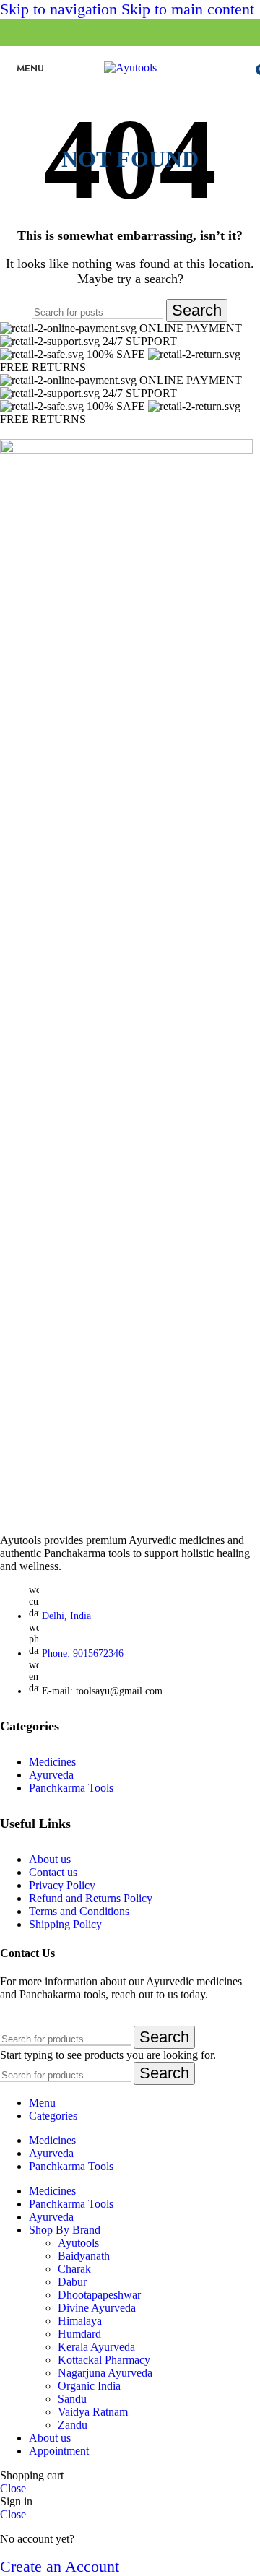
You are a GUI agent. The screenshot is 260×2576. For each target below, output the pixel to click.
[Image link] (126, 450)
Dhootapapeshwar (99, 2295)
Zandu (73, 2425)
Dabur (72, 2282)
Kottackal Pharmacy (104, 2360)
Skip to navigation (61, 9)
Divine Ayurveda (97, 2308)
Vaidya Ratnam (93, 2412)
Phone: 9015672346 (83, 1653)
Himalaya (80, 2321)
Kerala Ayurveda (96, 2347)
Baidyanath (84, 2256)
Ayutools (78, 2243)
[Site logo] (130, 68)
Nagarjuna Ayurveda (105, 2373)
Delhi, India (66, 1616)
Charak (74, 2269)
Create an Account (60, 2566)
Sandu (72, 2399)
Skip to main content (188, 9)
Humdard (79, 2334)
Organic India (89, 2386)
